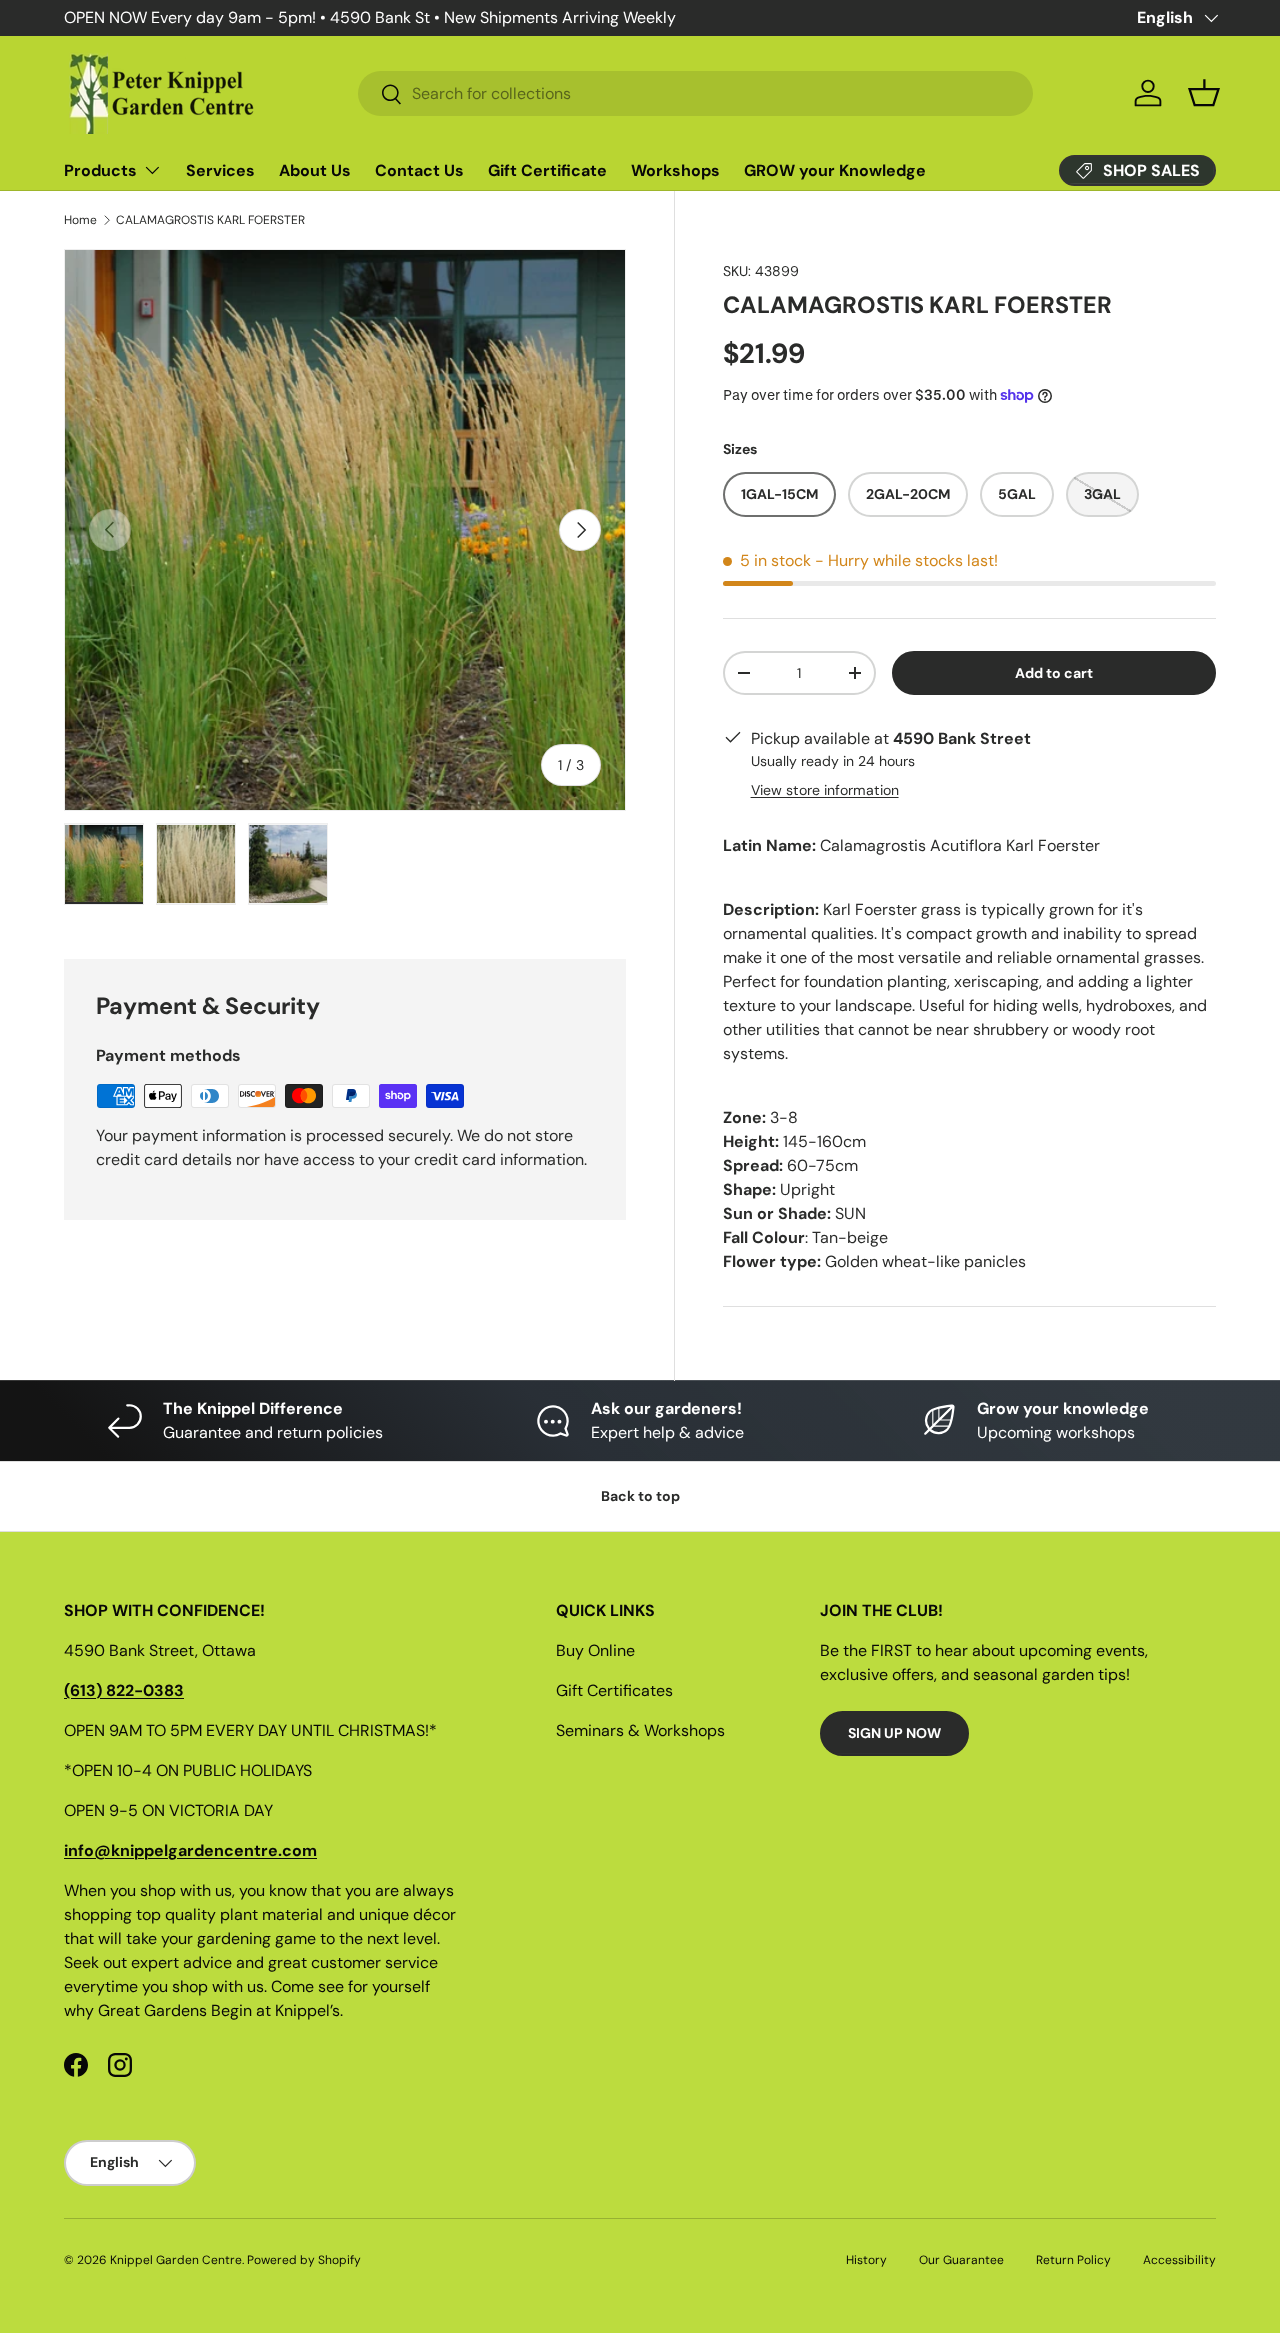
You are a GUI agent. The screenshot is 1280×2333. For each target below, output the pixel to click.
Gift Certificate (547, 170)
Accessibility (1179, 2260)
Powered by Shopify (304, 2260)
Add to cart (1054, 673)
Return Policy (1073, 2260)
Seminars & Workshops (640, 1730)
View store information (825, 790)
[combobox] (695, 93)
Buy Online (595, 1650)
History (866, 2260)
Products (100, 170)
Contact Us (419, 170)
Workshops (675, 170)
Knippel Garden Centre (176, 2260)
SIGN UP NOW (894, 1733)
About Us (315, 170)
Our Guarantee (961, 2260)
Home (80, 220)
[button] (1204, 93)
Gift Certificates (614, 1690)
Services (220, 170)
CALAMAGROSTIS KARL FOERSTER (210, 220)
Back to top (640, 1496)
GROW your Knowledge (835, 170)
